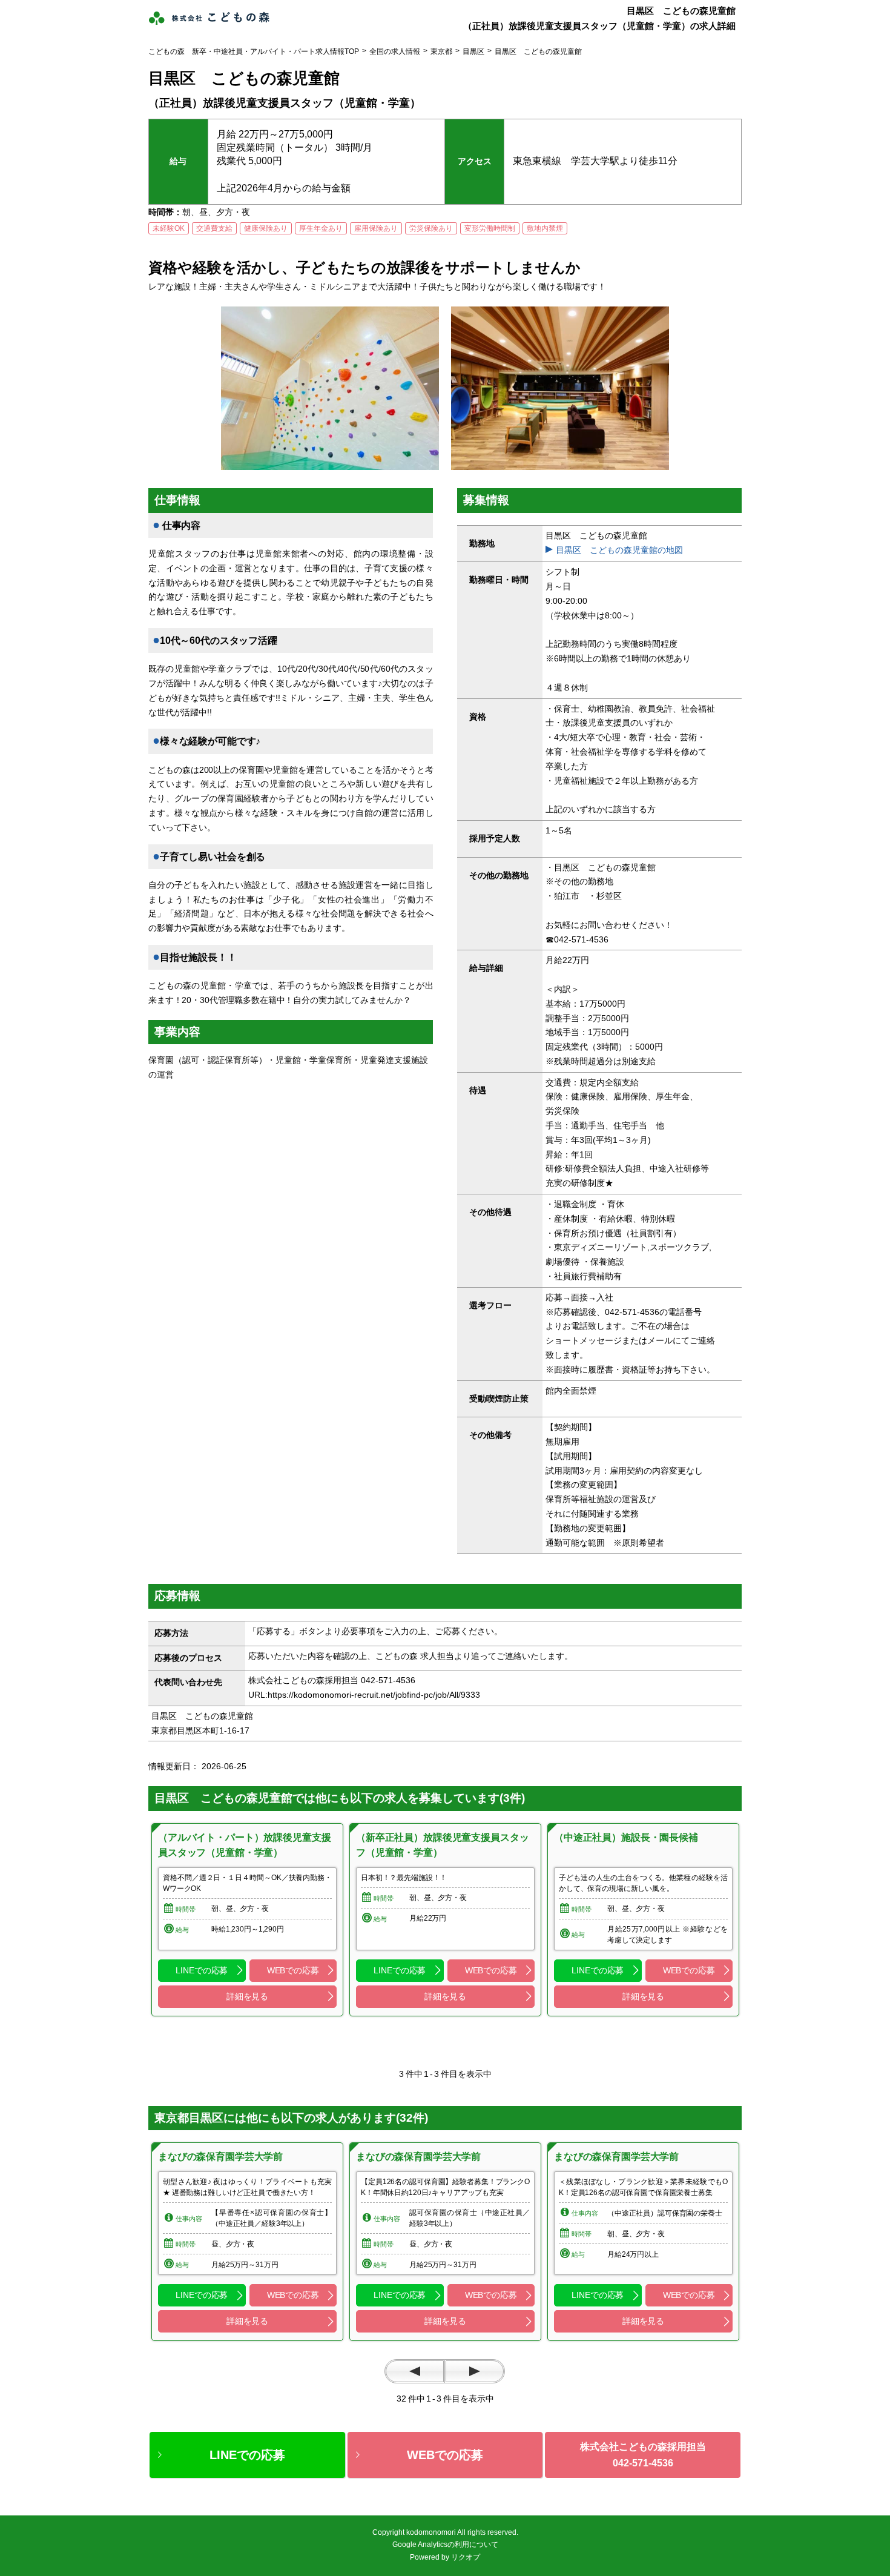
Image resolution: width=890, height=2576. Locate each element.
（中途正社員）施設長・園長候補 (626, 1837)
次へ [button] (475, 2371)
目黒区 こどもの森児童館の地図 (619, 550)
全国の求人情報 (395, 51)
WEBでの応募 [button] (293, 1970)
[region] (247, 1920)
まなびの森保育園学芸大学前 (220, 2157)
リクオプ (466, 2557)
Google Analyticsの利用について (445, 2545)
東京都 (441, 51)
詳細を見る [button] (247, 1996)
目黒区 (473, 51)
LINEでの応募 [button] (202, 1970)
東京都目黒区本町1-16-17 (205, 1730)
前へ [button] (415, 2371)
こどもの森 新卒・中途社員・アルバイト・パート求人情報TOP (254, 51)
